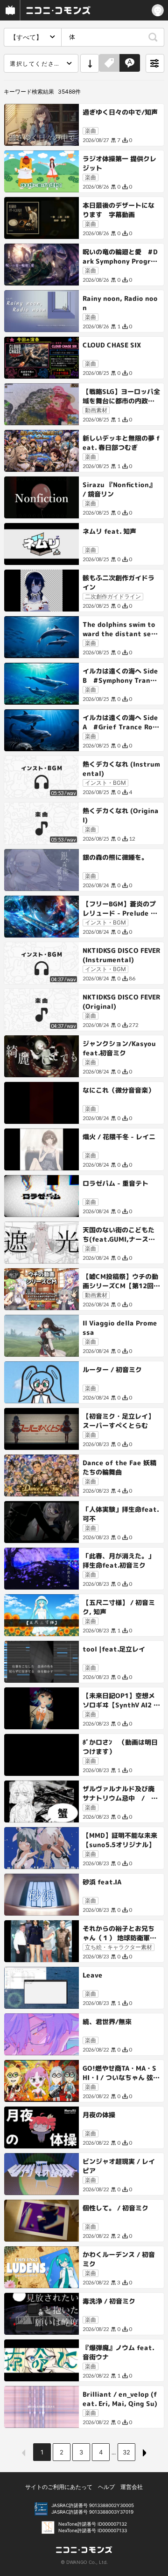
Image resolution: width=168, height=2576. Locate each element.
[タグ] (109, 63)
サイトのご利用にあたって (59, 2487)
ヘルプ (106, 2487)
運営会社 (132, 2487)
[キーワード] (130, 63)
